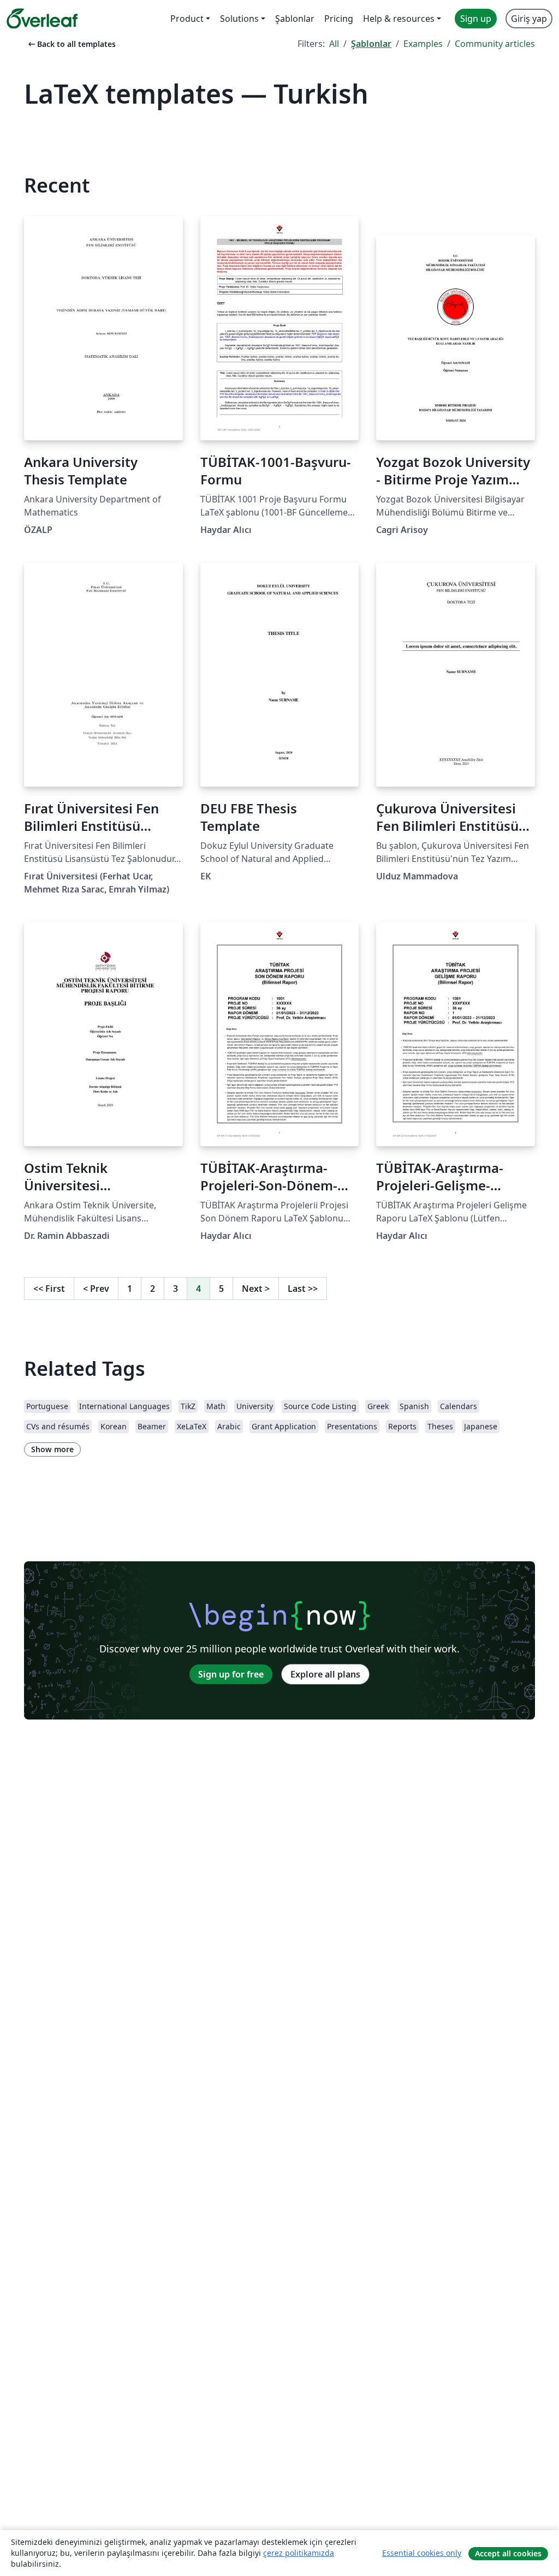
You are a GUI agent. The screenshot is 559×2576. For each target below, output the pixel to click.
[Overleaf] (42, 19)
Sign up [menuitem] (476, 19)
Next (256, 1289)
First (49, 1289)
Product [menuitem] (187, 19)
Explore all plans (325, 1674)
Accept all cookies (508, 2553)
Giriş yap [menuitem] (529, 19)
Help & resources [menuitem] (399, 19)
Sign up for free (231, 1674)
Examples (423, 44)
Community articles (495, 44)
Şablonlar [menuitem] (295, 19)
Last (303, 1289)
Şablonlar (371, 44)
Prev (96, 1289)
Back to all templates (71, 44)
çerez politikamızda (299, 2553)
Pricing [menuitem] (339, 19)
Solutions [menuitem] (239, 19)
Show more (52, 1449)
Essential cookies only (422, 2553)
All (334, 44)
